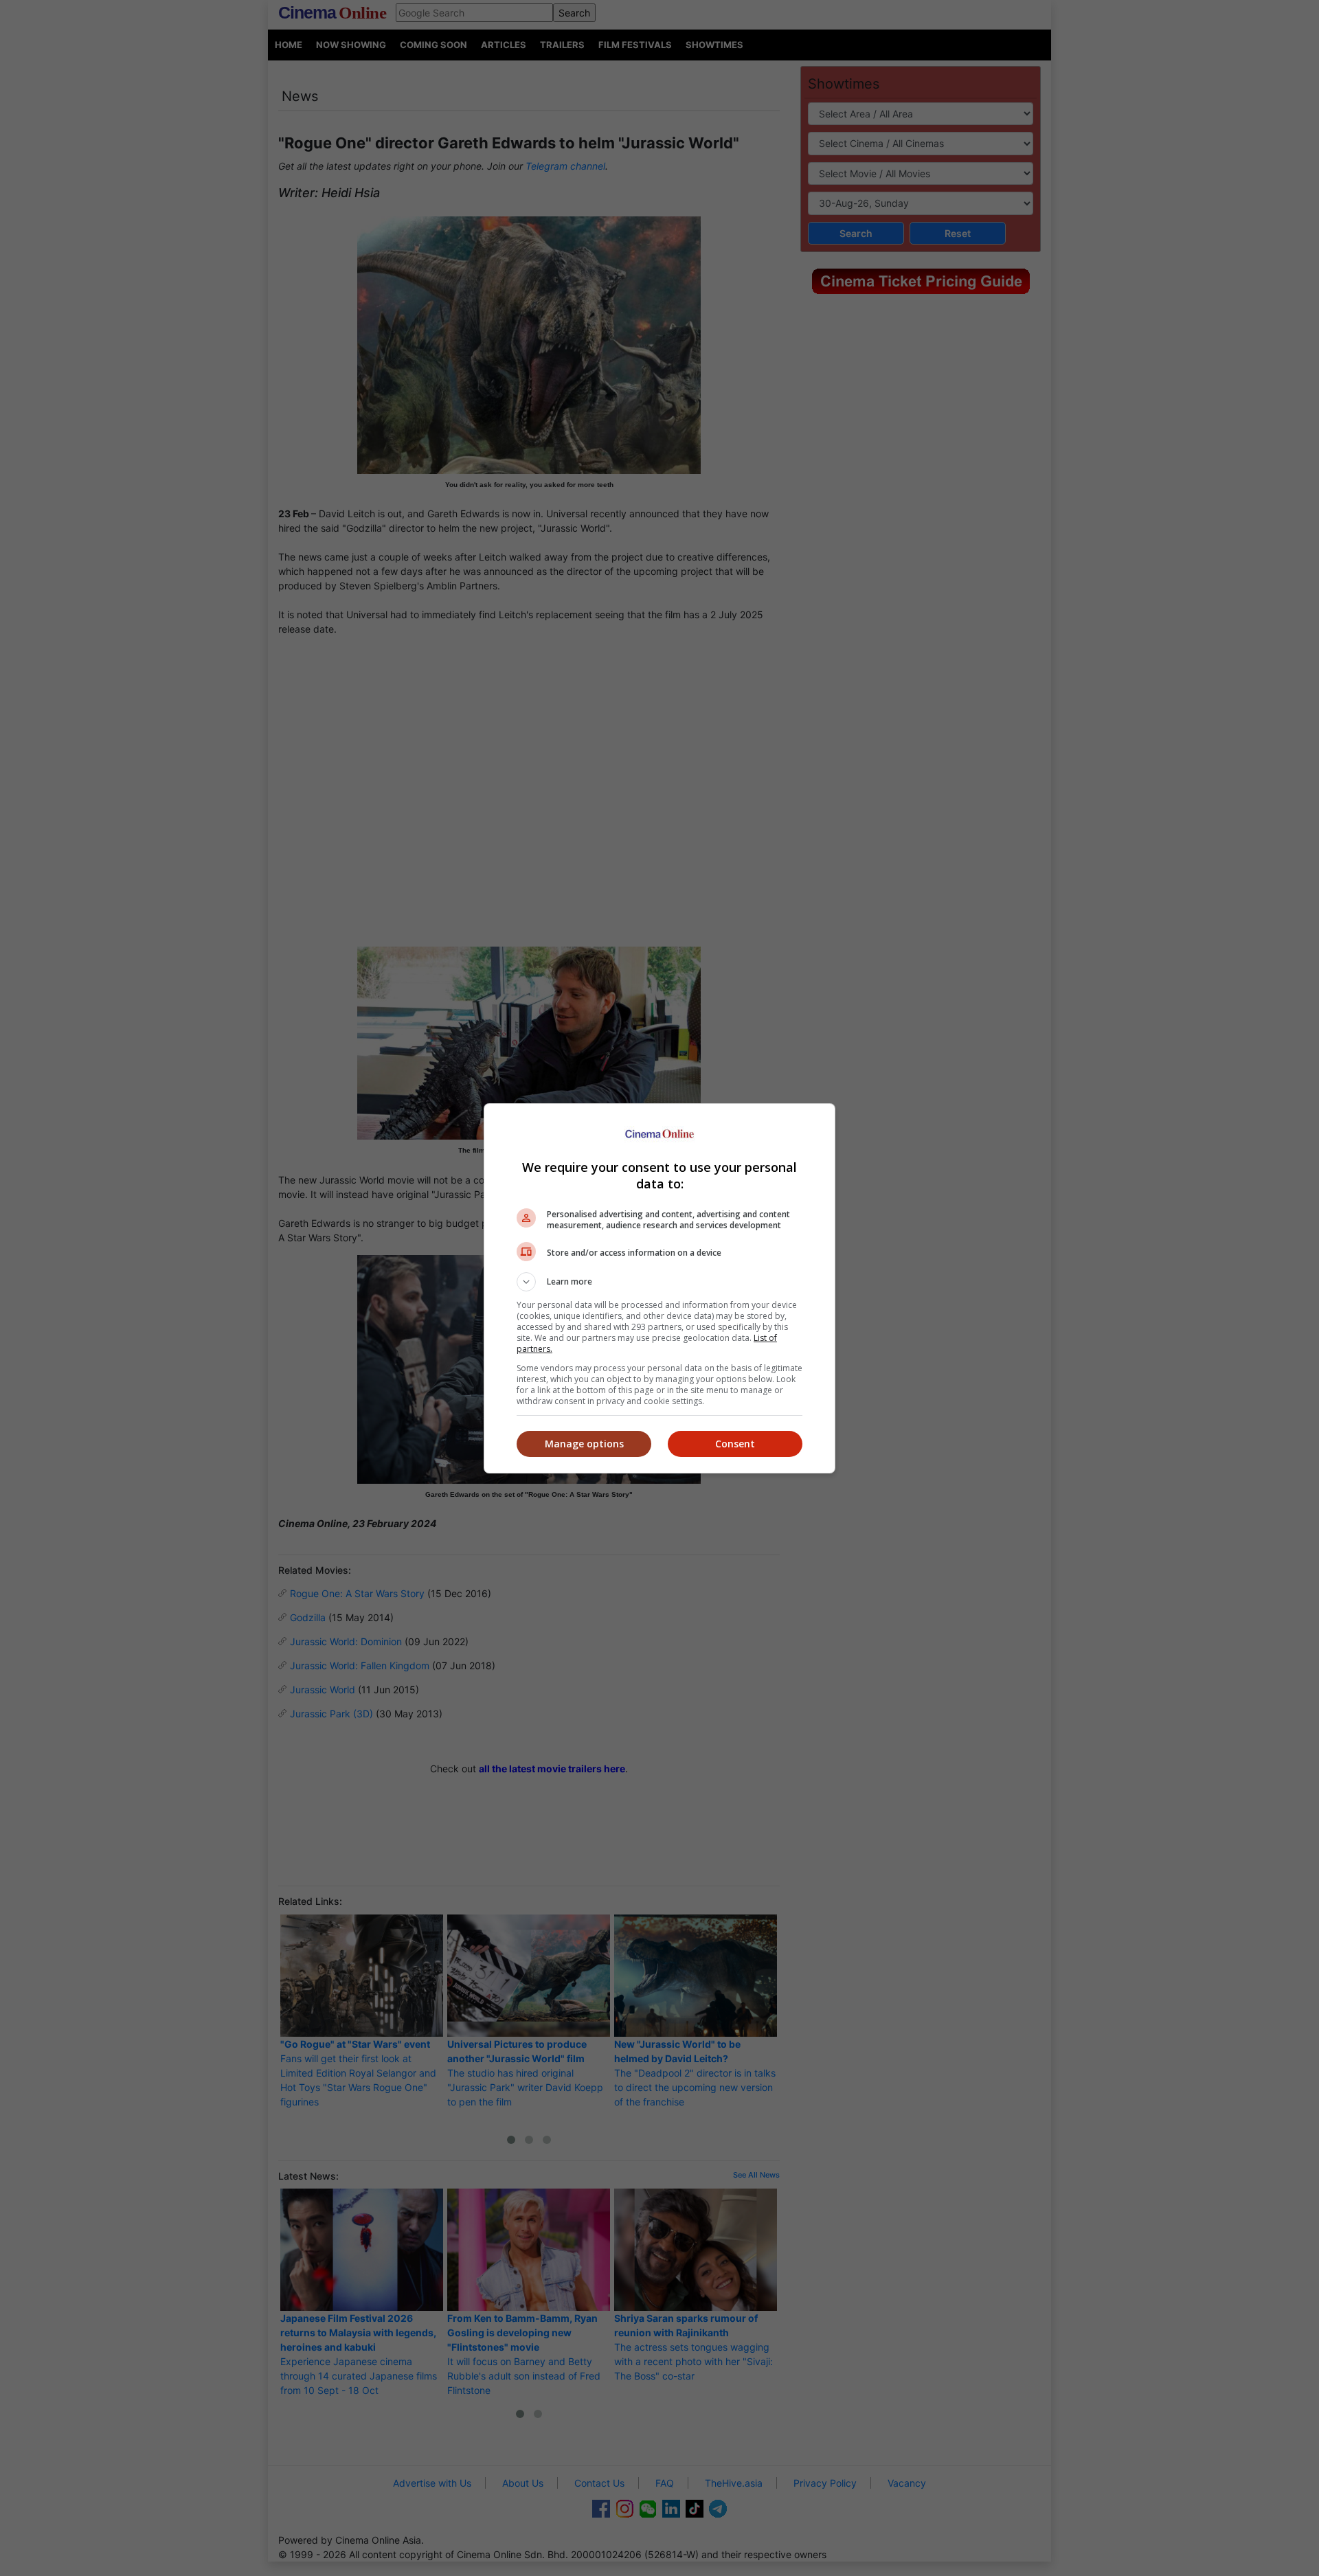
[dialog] (659, 1288)
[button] (659, 1282)
